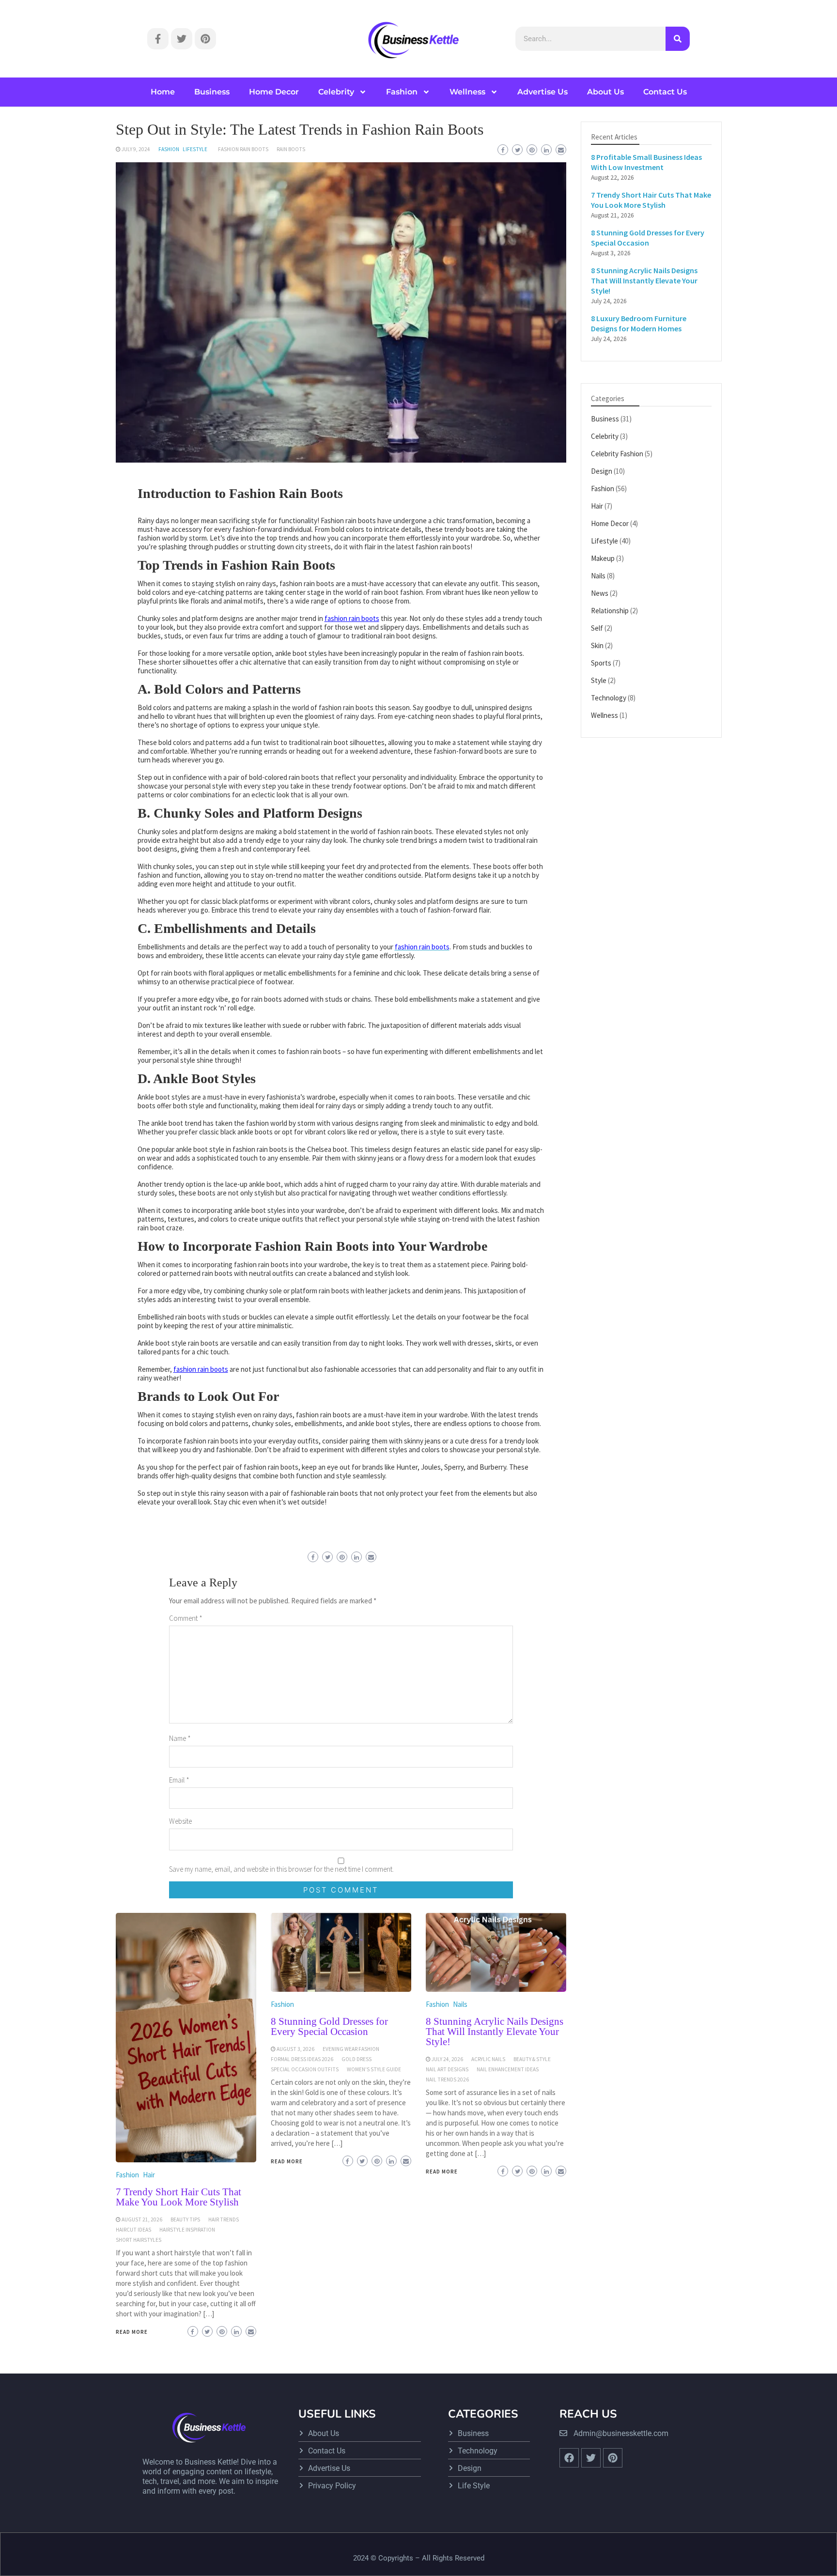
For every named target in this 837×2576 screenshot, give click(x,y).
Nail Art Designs (447, 2069)
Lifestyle (195, 149)
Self (597, 628)
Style (599, 680)
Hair (149, 2175)
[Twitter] (182, 39)
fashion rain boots (352, 618)
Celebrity (336, 92)
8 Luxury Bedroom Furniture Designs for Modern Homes (639, 323)
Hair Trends (224, 2219)
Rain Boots (291, 149)
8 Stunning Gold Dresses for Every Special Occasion (329, 2026)
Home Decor (274, 92)
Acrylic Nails (488, 2059)
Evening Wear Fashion (351, 2049)
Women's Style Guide (374, 2069)
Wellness (467, 92)
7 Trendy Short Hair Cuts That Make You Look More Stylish (178, 2197)
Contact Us (665, 92)
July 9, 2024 (136, 149)
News (600, 593)
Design (602, 471)
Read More (132, 2332)
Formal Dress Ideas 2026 (302, 2059)
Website (180, 1821)
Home (163, 92)
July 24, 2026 (447, 2059)
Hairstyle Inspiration (187, 2230)
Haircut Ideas (133, 2230)
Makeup (603, 558)
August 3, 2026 (295, 2049)
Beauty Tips (185, 2219)
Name (180, 1738)
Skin (597, 645)
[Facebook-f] (158, 39)
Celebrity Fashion (617, 454)
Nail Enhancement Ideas (508, 2069)
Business (212, 92)
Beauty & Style (532, 2059)
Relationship (610, 611)
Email (179, 1780)
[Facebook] (569, 2458)
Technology (609, 698)
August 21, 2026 (142, 2219)
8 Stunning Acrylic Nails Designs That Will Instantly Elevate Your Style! (495, 2032)
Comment (186, 1618)
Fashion (402, 92)
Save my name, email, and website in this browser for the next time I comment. (281, 1869)
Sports (601, 663)
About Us (605, 92)
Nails (460, 2004)
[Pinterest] (205, 39)
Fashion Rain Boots (243, 149)
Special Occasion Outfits (305, 2069)
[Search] (678, 39)
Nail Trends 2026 (447, 2079)
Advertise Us (542, 92)
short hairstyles (139, 2240)
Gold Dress (356, 2059)
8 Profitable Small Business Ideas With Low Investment (646, 162)
